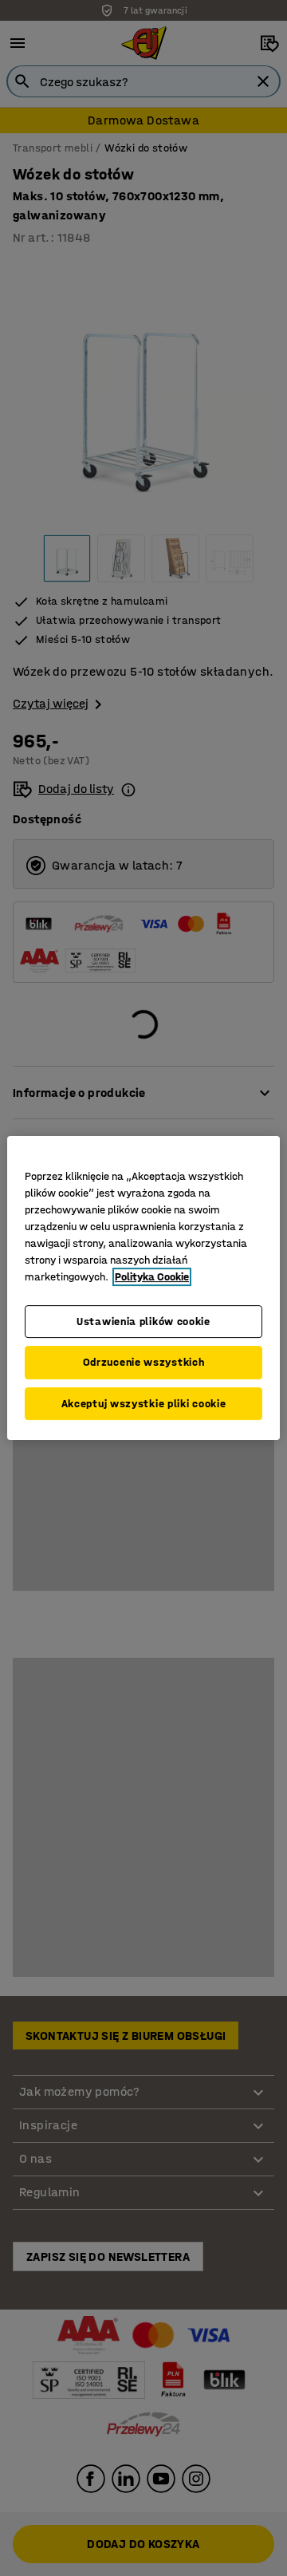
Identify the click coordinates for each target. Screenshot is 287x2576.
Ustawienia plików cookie (143, 1322)
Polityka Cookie (152, 1277)
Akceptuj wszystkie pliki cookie (144, 1404)
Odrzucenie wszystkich (144, 1362)
